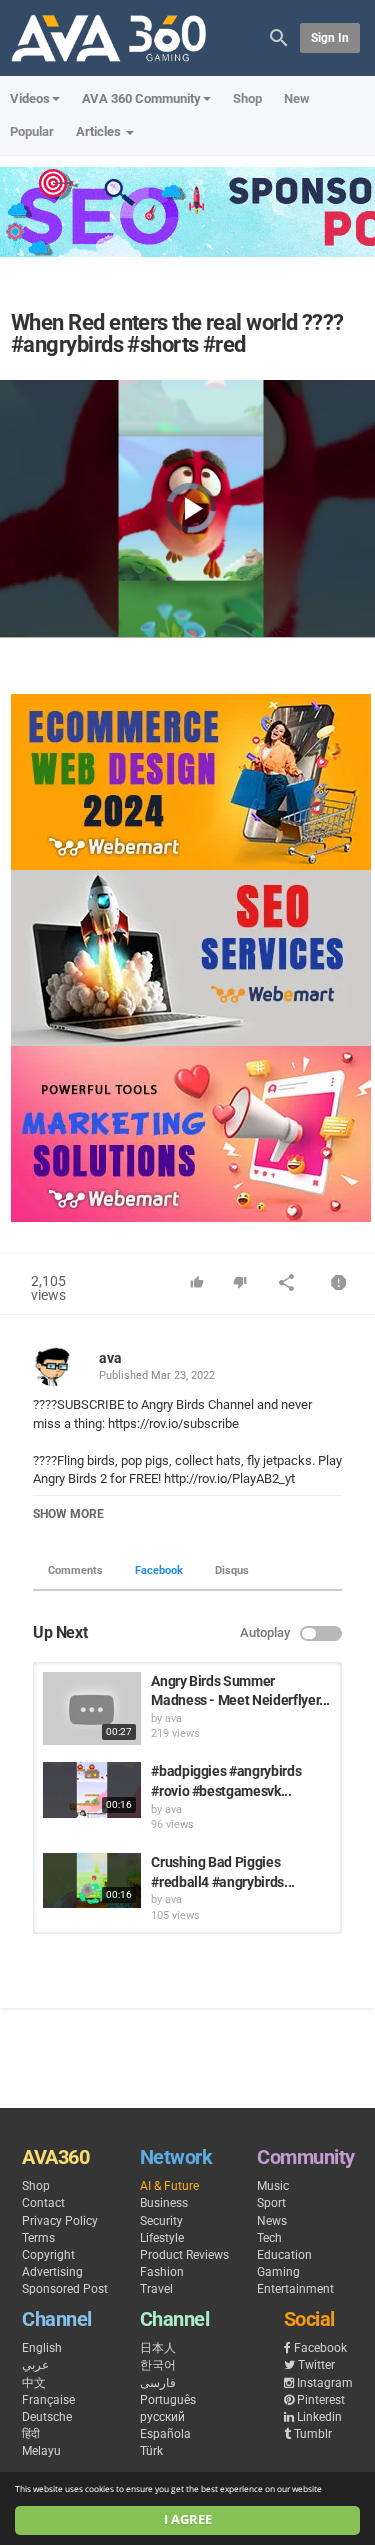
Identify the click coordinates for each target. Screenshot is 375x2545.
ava (110, 1358)
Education (284, 2255)
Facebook (159, 1570)
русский (162, 2417)
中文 (34, 2383)
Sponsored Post (65, 2289)
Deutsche (47, 2417)
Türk (151, 2451)
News (272, 2221)
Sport (271, 2203)
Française (48, 2400)
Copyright (48, 2255)
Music (273, 2186)
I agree (188, 2519)
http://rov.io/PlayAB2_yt (228, 1478)
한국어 (158, 2365)
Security (161, 2221)
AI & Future (169, 2186)
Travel (156, 2289)
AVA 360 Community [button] (141, 98)
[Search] (279, 36)
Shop (247, 98)
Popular (32, 131)
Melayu (41, 2451)
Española (165, 2434)
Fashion (162, 2272)
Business (164, 2203)
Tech (269, 2238)
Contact (43, 2203)
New (297, 98)
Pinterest (321, 2400)
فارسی (158, 2383)
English (42, 2348)
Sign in (330, 38)
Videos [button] (30, 98)
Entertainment (295, 2289)
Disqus (232, 1570)
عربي (35, 2365)
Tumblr (313, 2434)
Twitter (316, 2365)
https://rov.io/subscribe (172, 1423)
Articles (100, 131)
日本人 (158, 2348)
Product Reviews (184, 2255)
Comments (75, 1570)
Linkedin (319, 2417)
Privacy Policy (60, 2221)
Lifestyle (162, 2238)
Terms (38, 2238)
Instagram (325, 2383)
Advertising (52, 2272)
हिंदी (31, 2434)
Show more (68, 1514)
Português (168, 2400)
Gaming (278, 2272)
